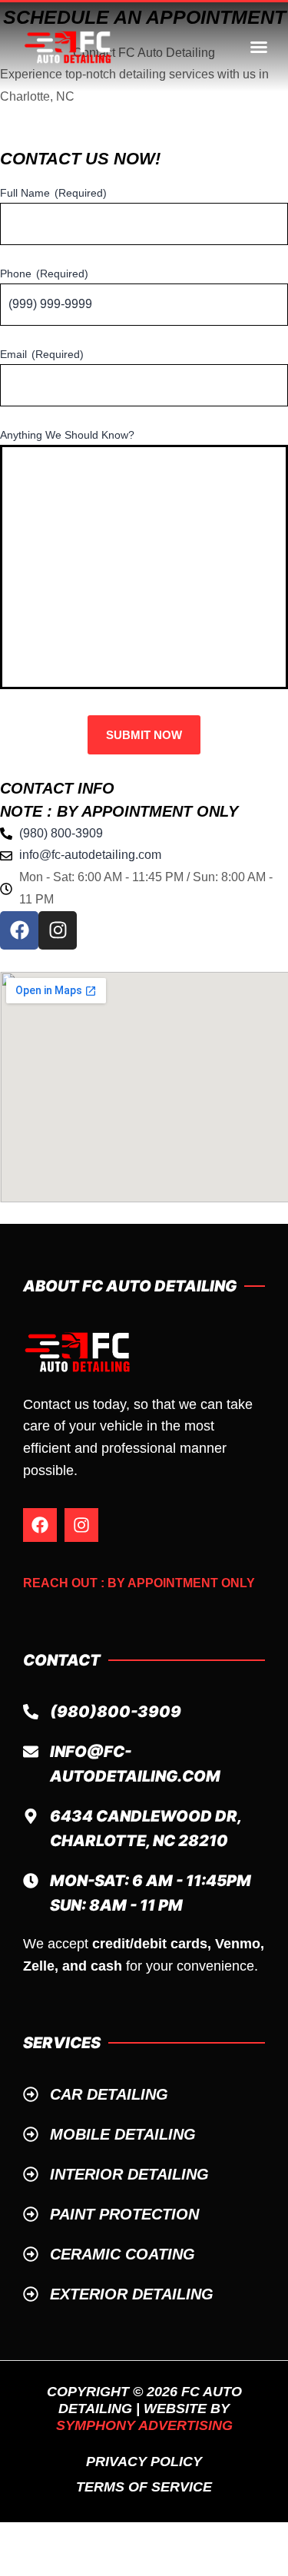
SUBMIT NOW (144, 735)
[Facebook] (40, 1525)
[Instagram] (81, 1525)
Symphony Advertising (144, 2425)
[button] (259, 47)
